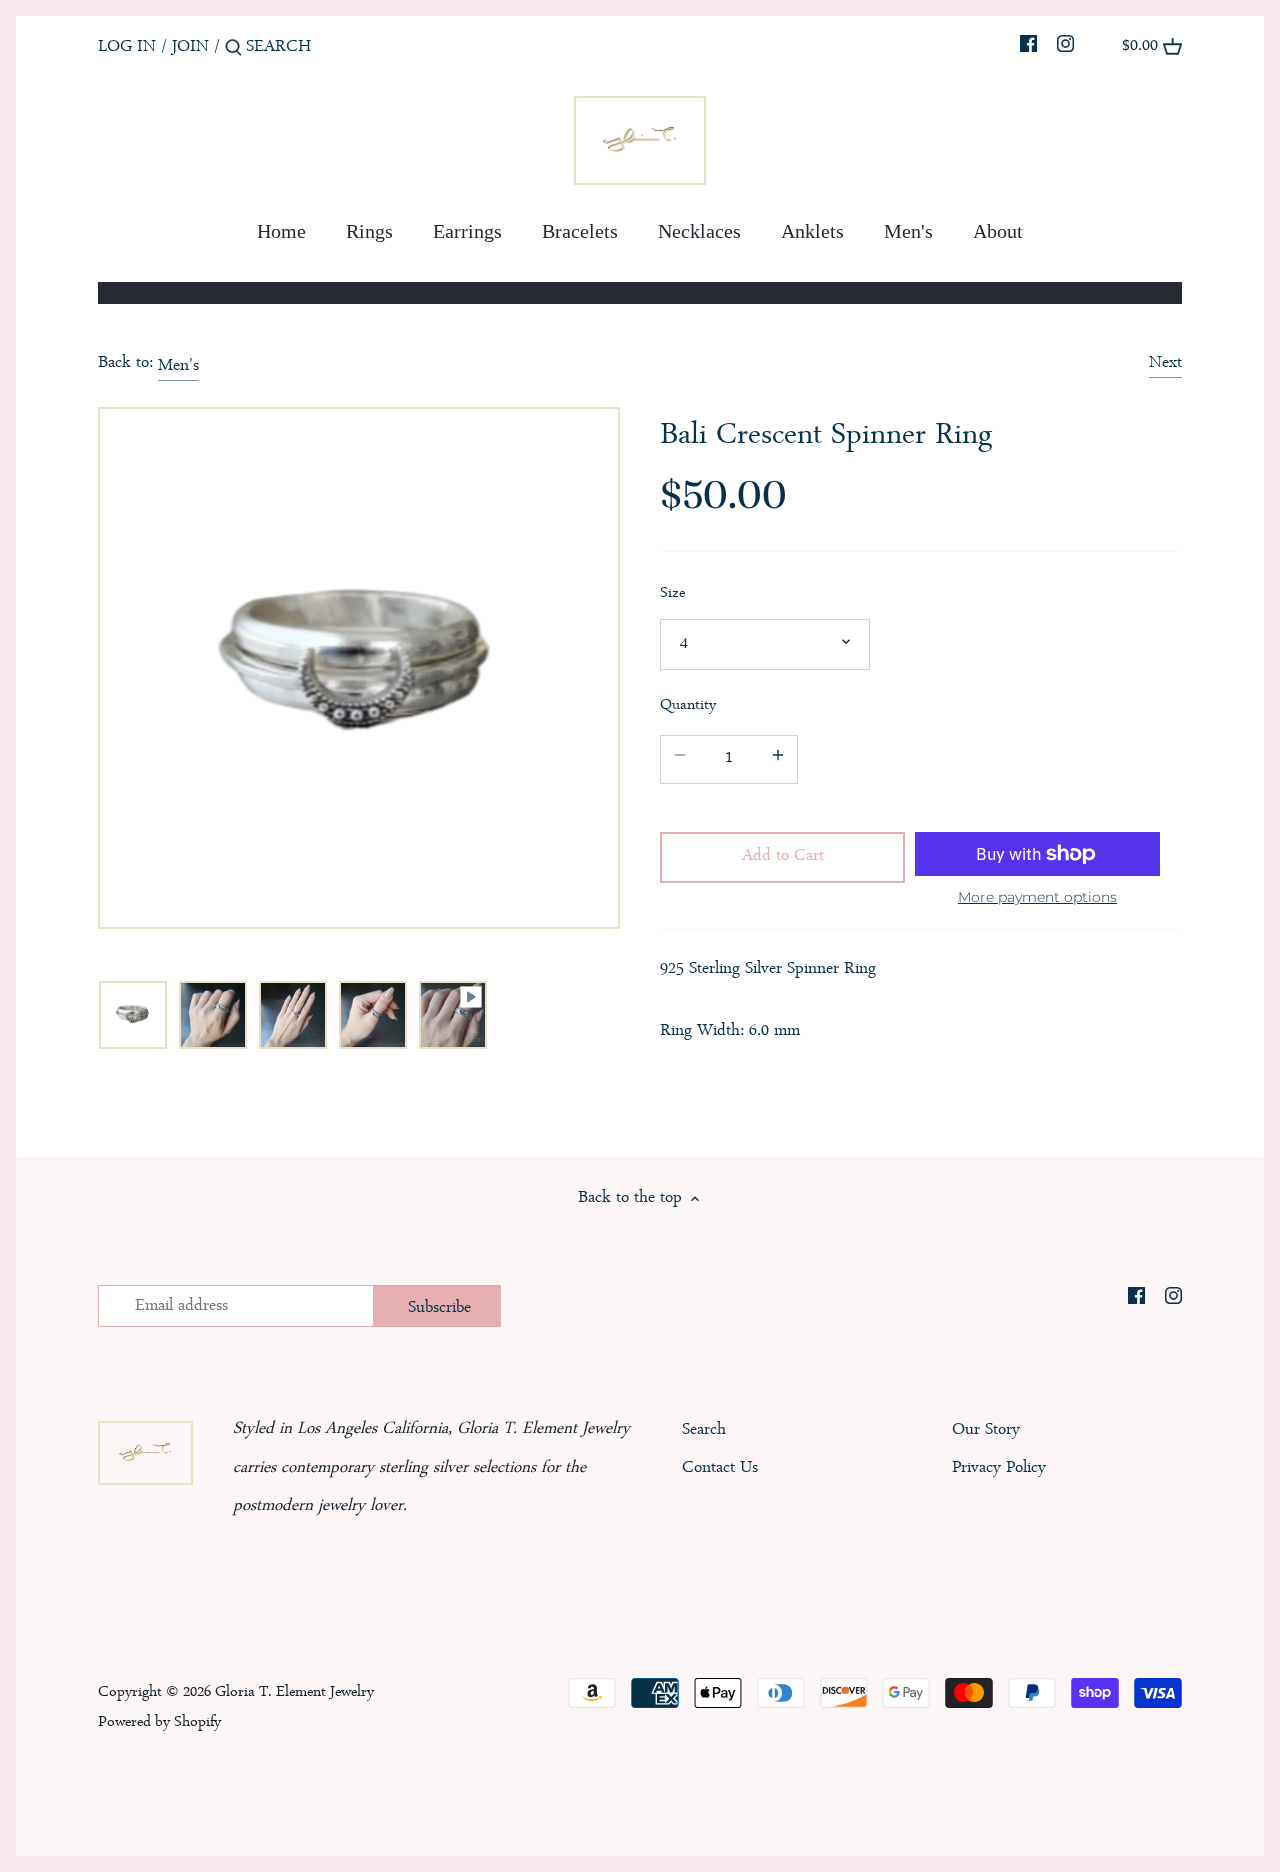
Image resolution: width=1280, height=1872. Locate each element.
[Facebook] (1028, 47)
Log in (127, 47)
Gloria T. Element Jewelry (294, 1693)
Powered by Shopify (159, 1723)
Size (672, 594)
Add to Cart (783, 856)
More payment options (1037, 897)
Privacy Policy (999, 1468)
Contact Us (720, 1468)
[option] (133, 1015)
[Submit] (233, 54)
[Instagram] (1065, 47)
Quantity (688, 706)
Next (1165, 363)
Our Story (986, 1430)
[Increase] (778, 759)
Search (704, 1430)
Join (190, 47)
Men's (178, 366)
